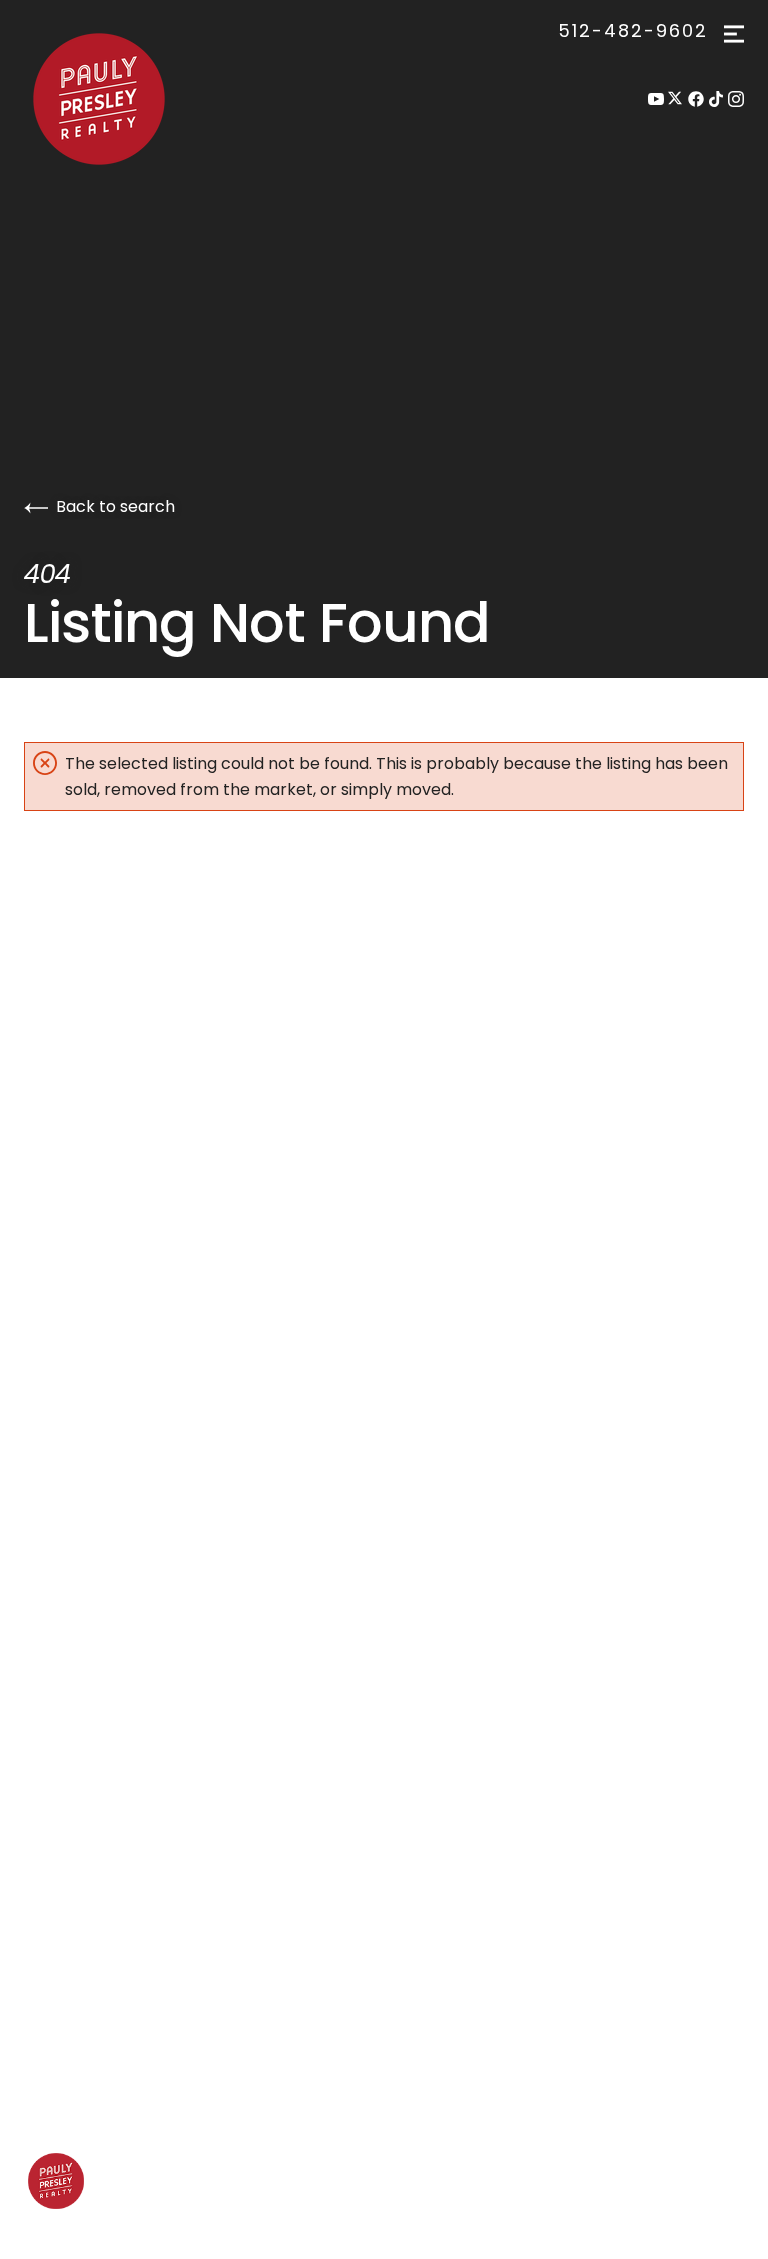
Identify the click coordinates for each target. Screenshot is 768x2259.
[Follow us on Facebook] (696, 99)
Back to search (115, 506)
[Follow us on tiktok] (716, 99)
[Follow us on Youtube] (656, 99)
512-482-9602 (633, 31)
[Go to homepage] (126, 99)
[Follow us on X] (676, 99)
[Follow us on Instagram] (736, 99)
